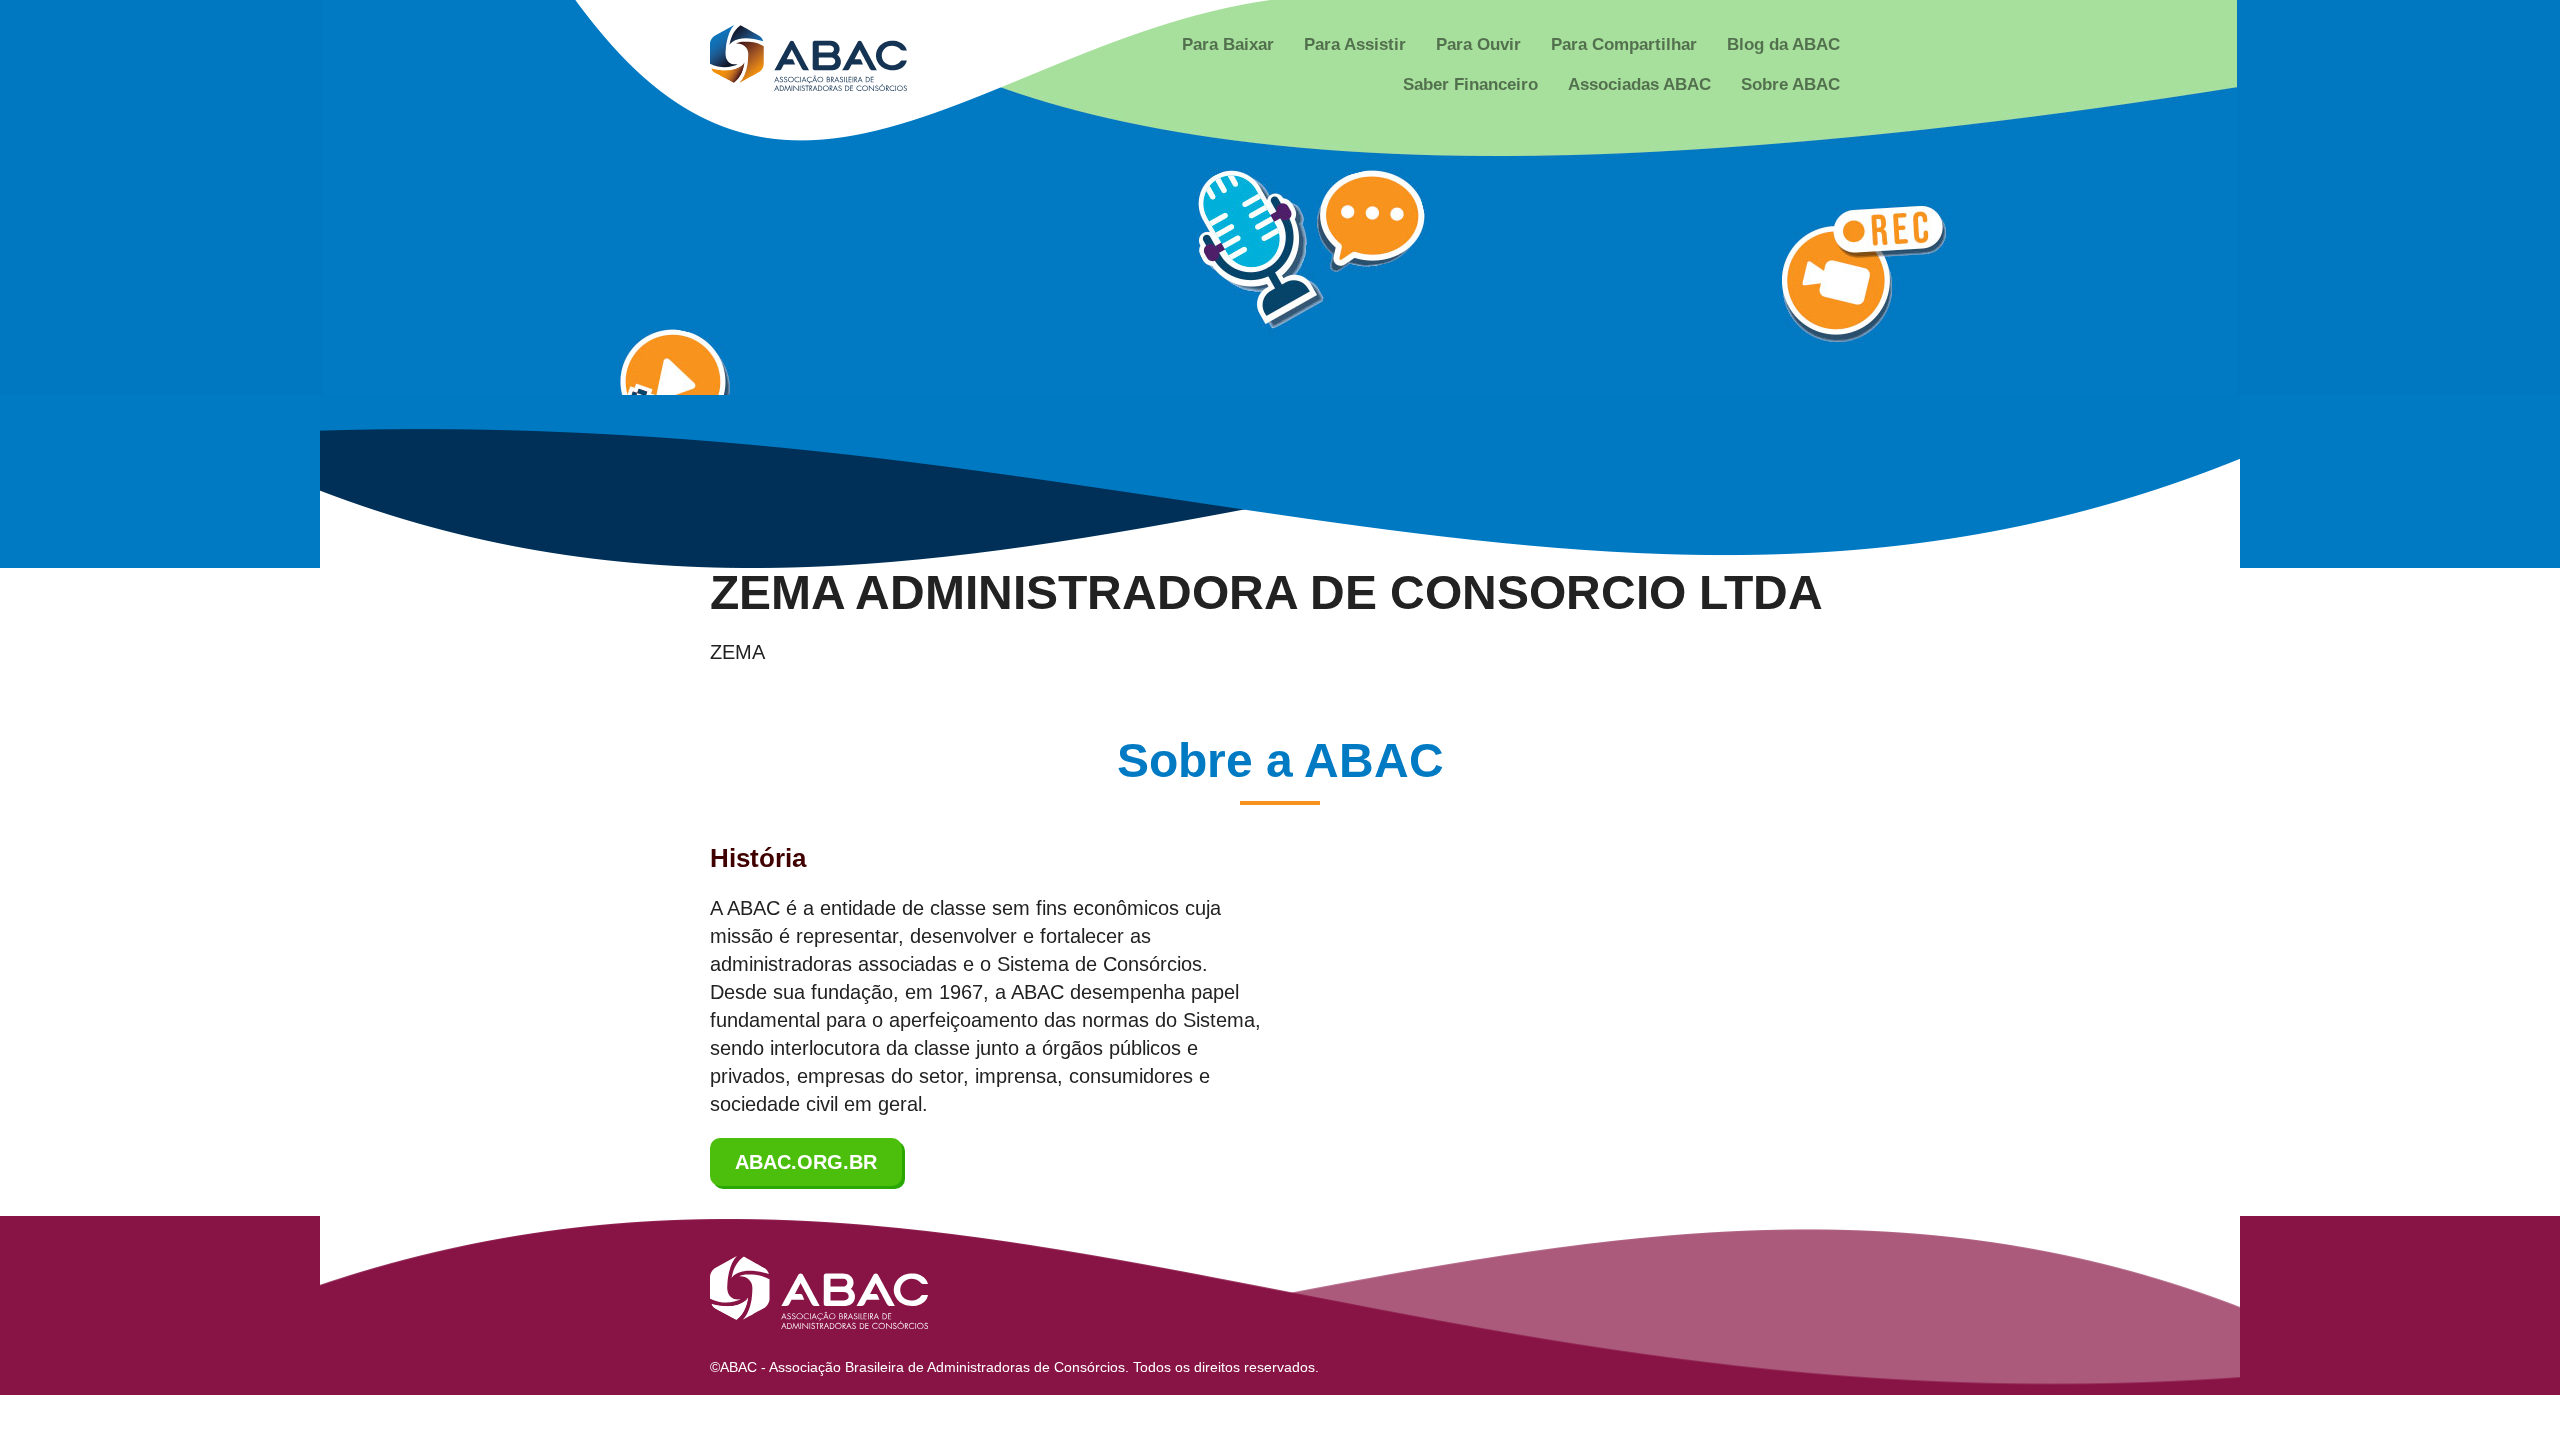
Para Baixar (1228, 44)
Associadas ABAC (1639, 84)
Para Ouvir (1478, 44)
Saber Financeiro (1470, 84)
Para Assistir (1355, 44)
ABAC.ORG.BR (806, 1162)
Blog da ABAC (1783, 44)
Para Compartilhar (1624, 44)
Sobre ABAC (1790, 84)
